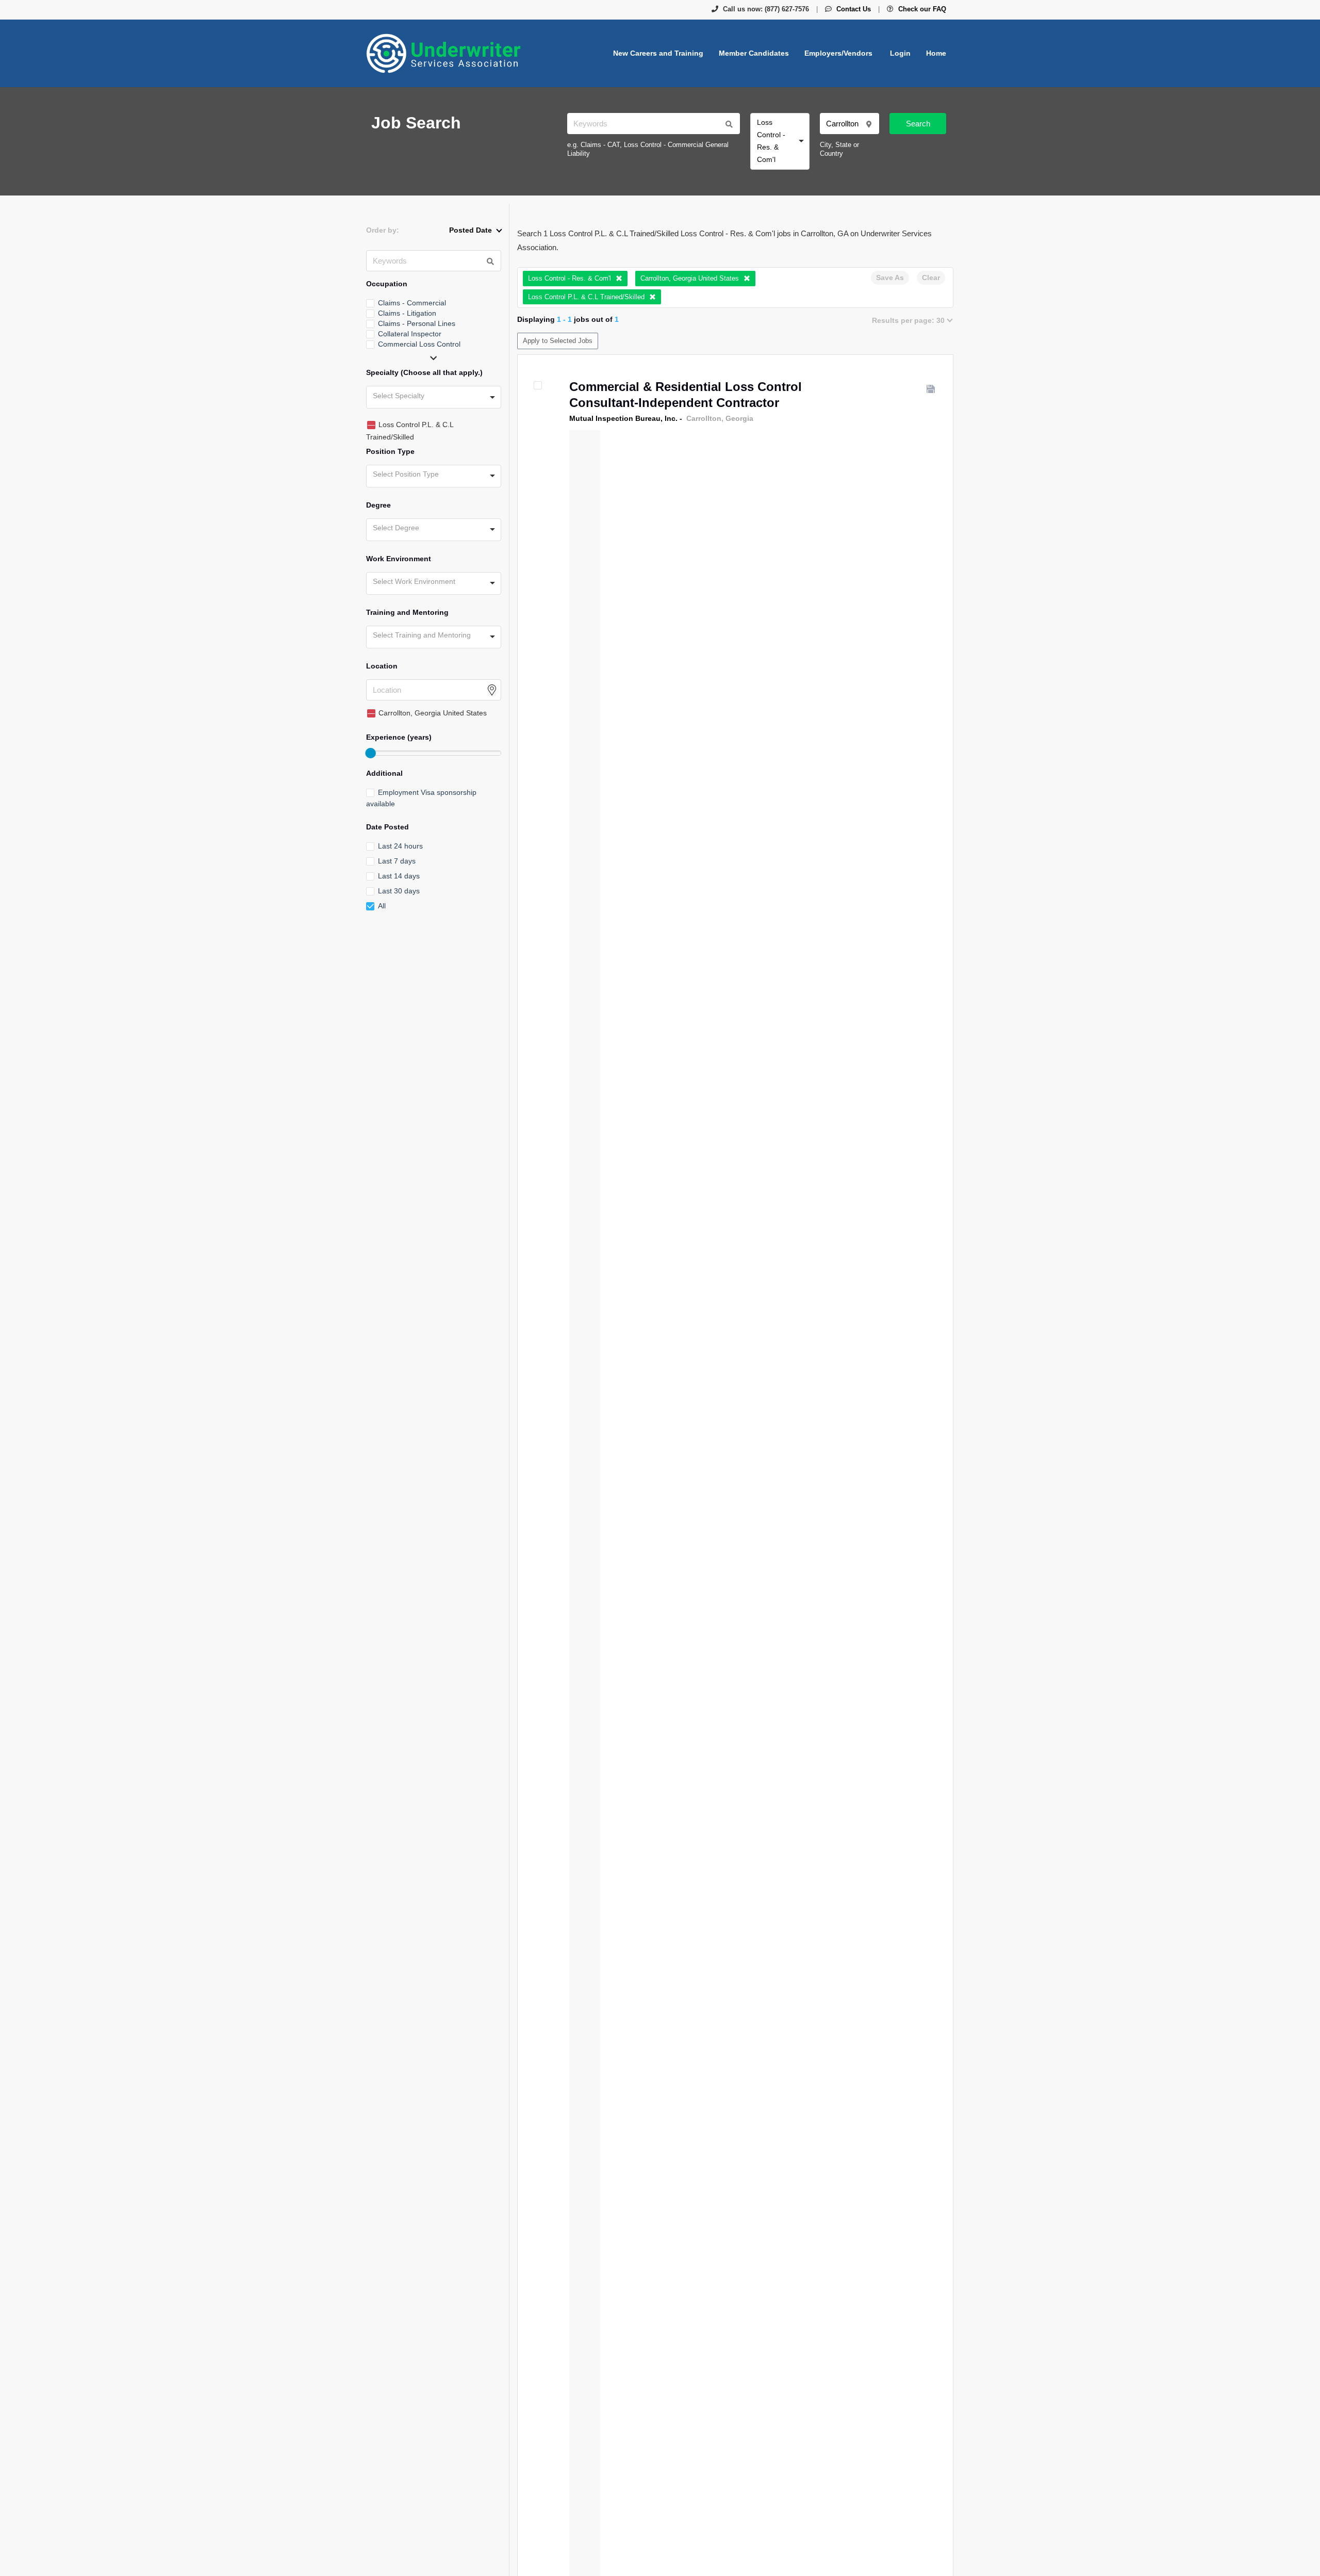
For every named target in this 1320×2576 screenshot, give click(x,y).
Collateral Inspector (410, 334)
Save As (890, 278)
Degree (378, 505)
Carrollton (704, 418)
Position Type (390, 451)
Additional (384, 773)
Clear (931, 278)
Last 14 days (399, 876)
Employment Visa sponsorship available (421, 798)
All (382, 906)
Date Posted (387, 827)
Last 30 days (399, 891)
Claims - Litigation (407, 313)
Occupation (387, 284)
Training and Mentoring (407, 612)
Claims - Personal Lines (417, 323)
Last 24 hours (400, 846)
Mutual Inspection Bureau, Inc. (623, 418)
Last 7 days (397, 861)
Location (382, 666)
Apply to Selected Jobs (558, 341)
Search (918, 124)
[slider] (370, 753)
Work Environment (399, 559)
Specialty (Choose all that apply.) (424, 372)
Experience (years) (399, 737)
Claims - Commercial (412, 303)
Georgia (739, 418)
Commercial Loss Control (419, 344)
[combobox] (780, 141)
